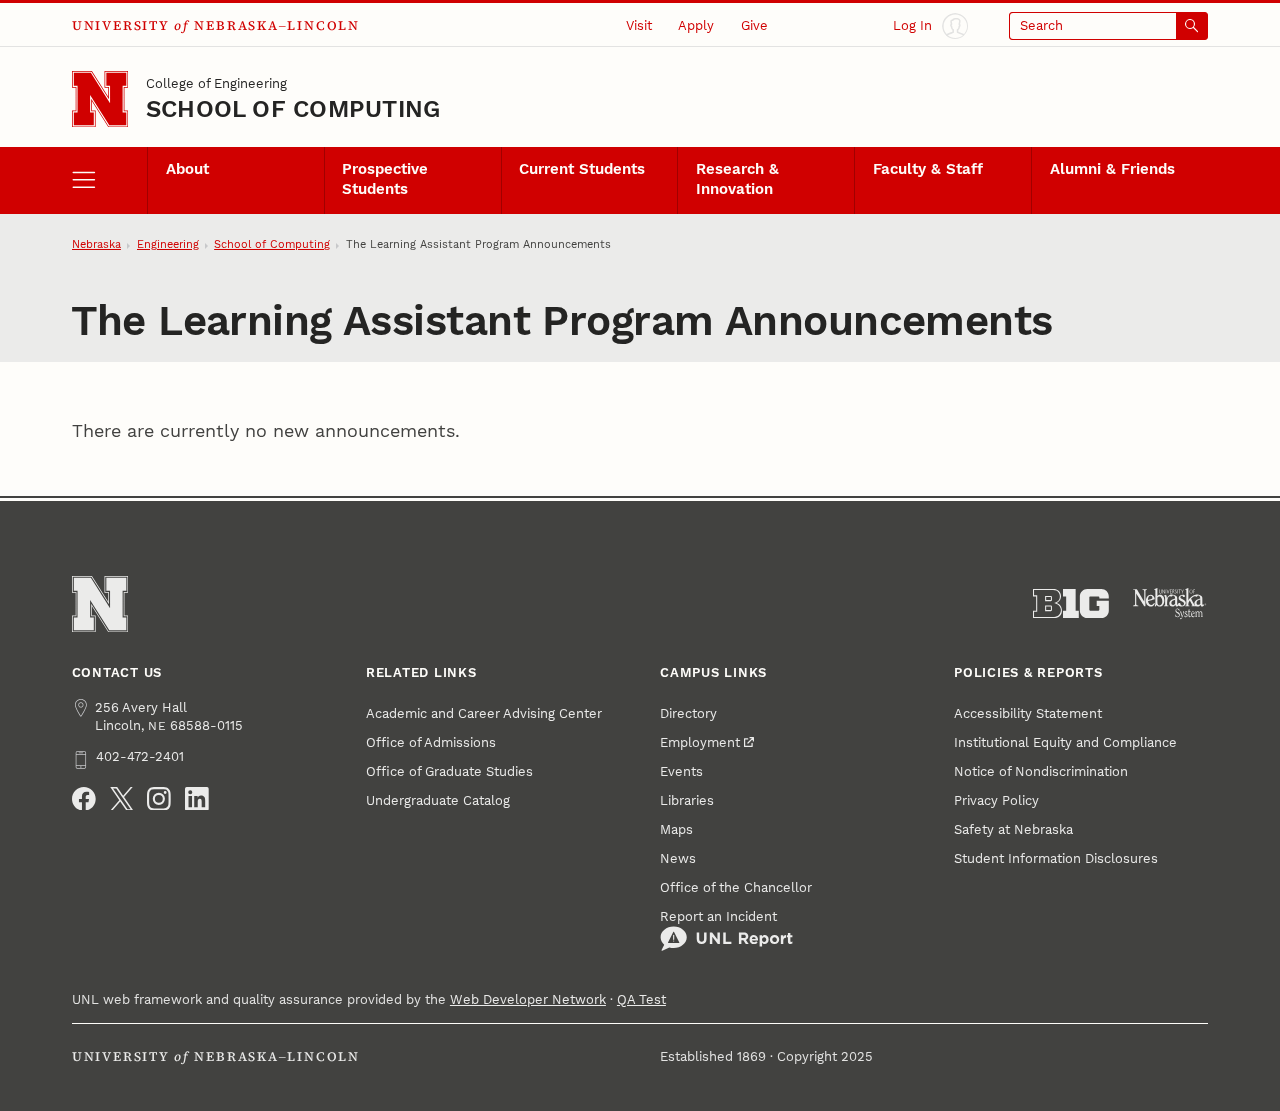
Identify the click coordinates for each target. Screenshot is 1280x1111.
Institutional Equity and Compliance (1065, 742)
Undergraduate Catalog (438, 800)
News (678, 858)
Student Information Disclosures (1056, 858)
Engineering (168, 244)
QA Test (641, 999)
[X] (122, 799)
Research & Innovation (737, 179)
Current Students (582, 169)
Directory (688, 713)
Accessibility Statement (1028, 713)
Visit (639, 25)
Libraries (687, 800)
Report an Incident (718, 916)
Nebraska (96, 244)
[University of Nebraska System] (1170, 604)
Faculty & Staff (928, 169)
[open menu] (109, 180)
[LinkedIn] (197, 799)
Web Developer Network (528, 999)
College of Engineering (216, 83)
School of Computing (293, 109)
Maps (676, 829)
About (187, 169)
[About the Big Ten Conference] (1071, 604)
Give (754, 25)
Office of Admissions (431, 742)
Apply (696, 25)
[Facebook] (84, 799)
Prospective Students (385, 179)
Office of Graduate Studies (449, 771)
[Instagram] (159, 799)
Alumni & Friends (1112, 169)
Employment (700, 742)
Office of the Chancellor (736, 887)
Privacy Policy (996, 800)
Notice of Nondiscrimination (1041, 771)
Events (681, 771)
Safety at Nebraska (1013, 829)
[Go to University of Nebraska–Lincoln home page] (100, 99)
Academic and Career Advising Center (484, 713)
